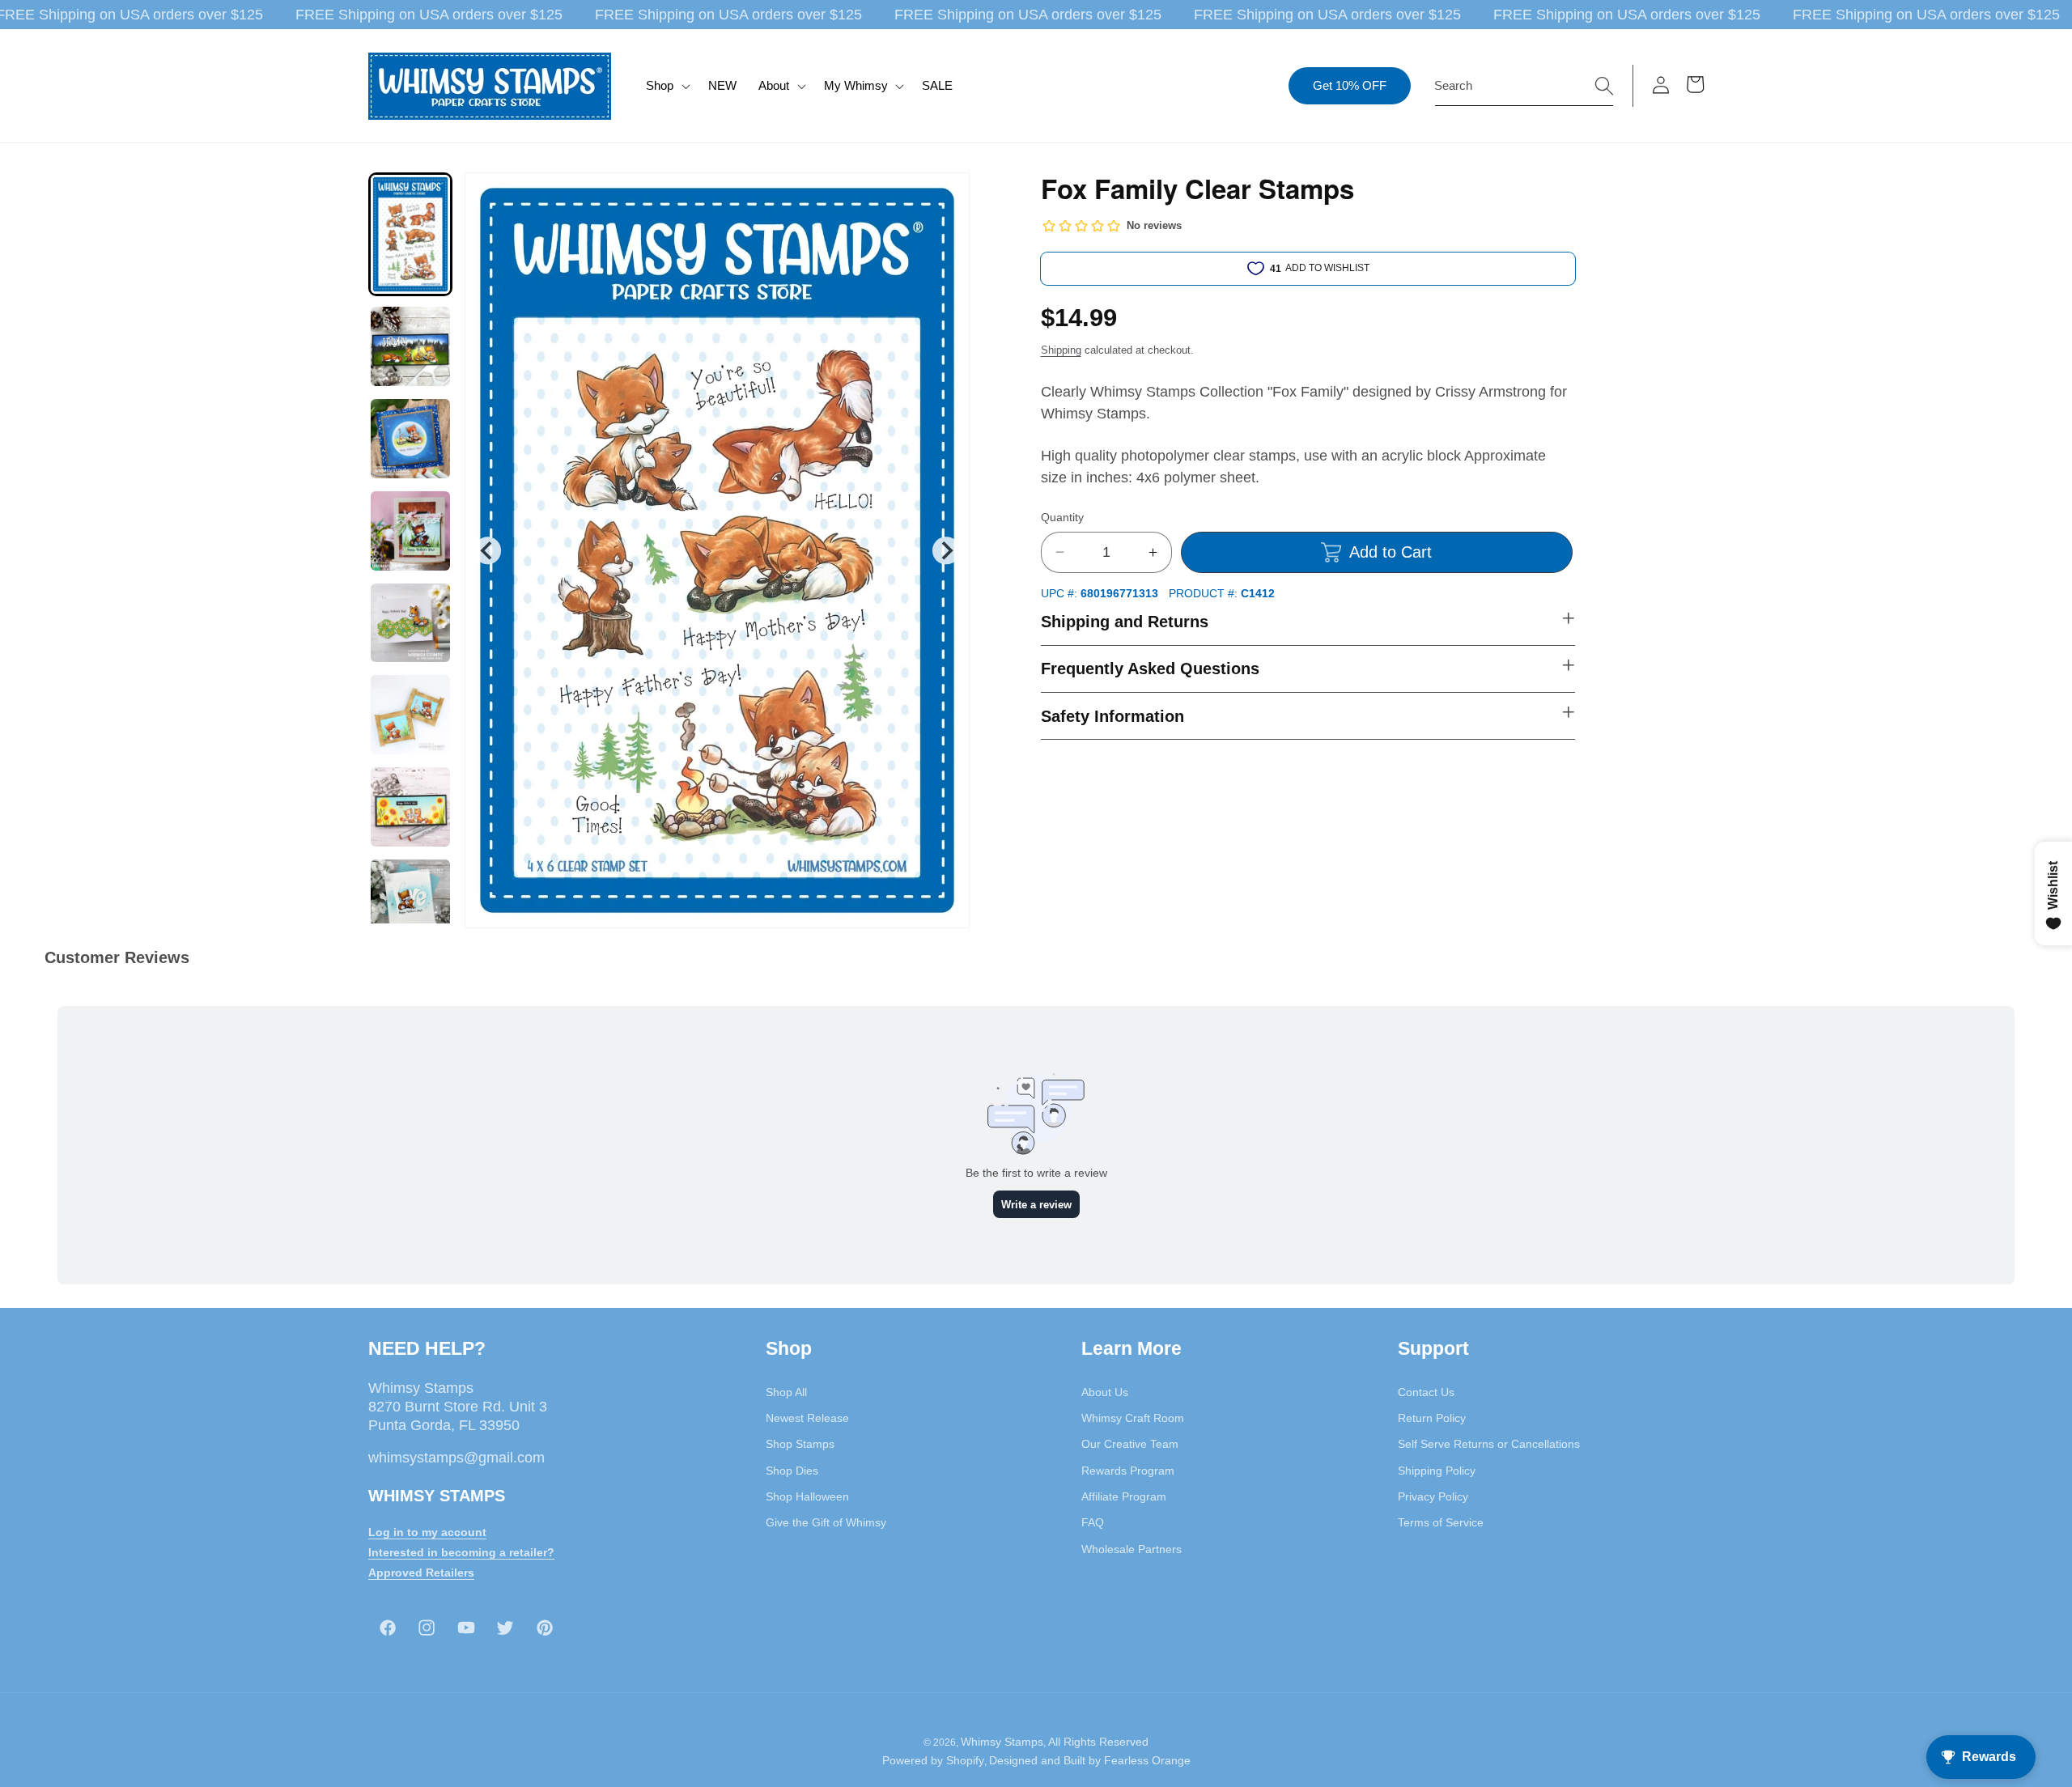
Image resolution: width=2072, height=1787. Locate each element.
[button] (667, 86)
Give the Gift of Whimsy (826, 1522)
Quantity (1062, 517)
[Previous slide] (488, 551)
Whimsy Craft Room (1133, 1417)
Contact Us (1426, 1391)
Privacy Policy (1433, 1496)
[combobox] (1524, 86)
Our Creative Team (1130, 1444)
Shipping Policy (1437, 1470)
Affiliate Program (1124, 1496)
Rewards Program (1128, 1470)
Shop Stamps (800, 1444)
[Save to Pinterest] (947, 195)
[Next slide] (946, 551)
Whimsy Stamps (1002, 1742)
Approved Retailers (421, 1572)
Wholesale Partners (1132, 1548)
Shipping (1061, 350)
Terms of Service (1441, 1522)
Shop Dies (792, 1470)
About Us (1105, 1391)
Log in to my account (427, 1531)
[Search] (1604, 85)
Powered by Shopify (933, 1761)
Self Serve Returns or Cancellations (1489, 1444)
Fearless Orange (1147, 1761)
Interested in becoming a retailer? (461, 1551)
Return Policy (1432, 1417)
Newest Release (807, 1417)
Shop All (786, 1391)
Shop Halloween (807, 1496)
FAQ (1093, 1522)
